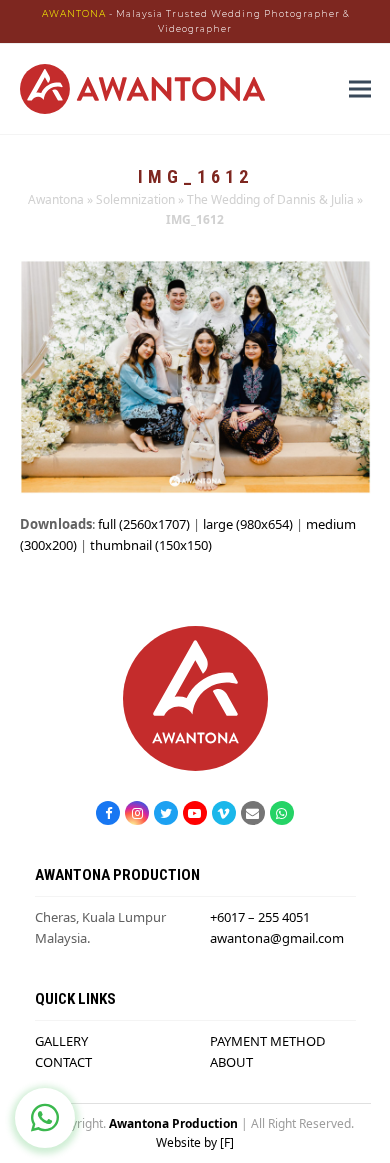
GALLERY (61, 1041)
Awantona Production (173, 1123)
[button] (360, 89)
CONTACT (63, 1062)
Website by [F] (195, 1142)
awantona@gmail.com (277, 938)
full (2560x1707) (144, 524)
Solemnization (135, 199)
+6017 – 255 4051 (260, 917)
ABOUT (231, 1062)
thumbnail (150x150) (151, 545)
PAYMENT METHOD (267, 1041)
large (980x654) (248, 524)
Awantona (56, 199)
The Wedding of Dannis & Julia (270, 199)
